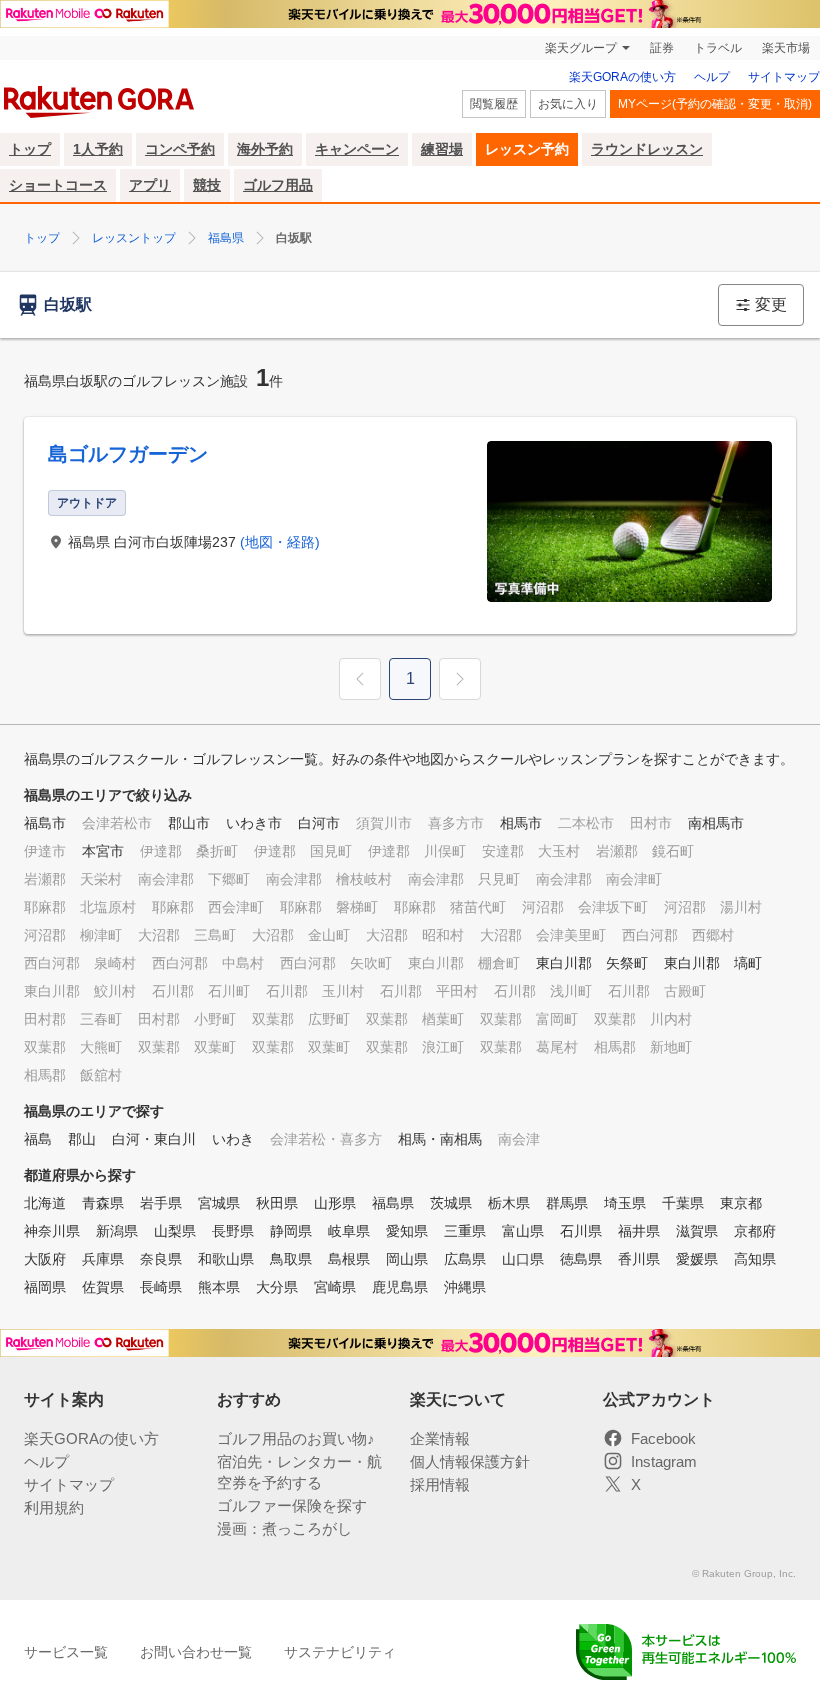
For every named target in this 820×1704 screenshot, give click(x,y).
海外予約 (265, 149)
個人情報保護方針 (470, 1461)
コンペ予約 (180, 149)
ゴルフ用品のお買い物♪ (296, 1438)
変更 (771, 304)
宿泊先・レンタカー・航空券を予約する (299, 1472)
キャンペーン (357, 149)
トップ (30, 149)
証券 (662, 48)
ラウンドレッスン (647, 149)
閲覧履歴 (494, 104)
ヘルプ (712, 77)
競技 (207, 185)
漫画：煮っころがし (284, 1528)
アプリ (150, 185)
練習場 (442, 149)
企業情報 (440, 1438)
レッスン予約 (527, 149)
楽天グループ (581, 48)
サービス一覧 (66, 1652)
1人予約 (98, 149)
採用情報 (440, 1484)
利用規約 (54, 1507)
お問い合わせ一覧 (196, 1652)
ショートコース (58, 185)
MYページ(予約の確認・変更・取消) (715, 104)
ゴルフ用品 (278, 185)
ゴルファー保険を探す (292, 1505)
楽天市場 (786, 48)
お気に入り (568, 104)
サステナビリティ (340, 1652)
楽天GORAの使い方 (622, 77)
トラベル (718, 48)
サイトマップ (784, 77)
